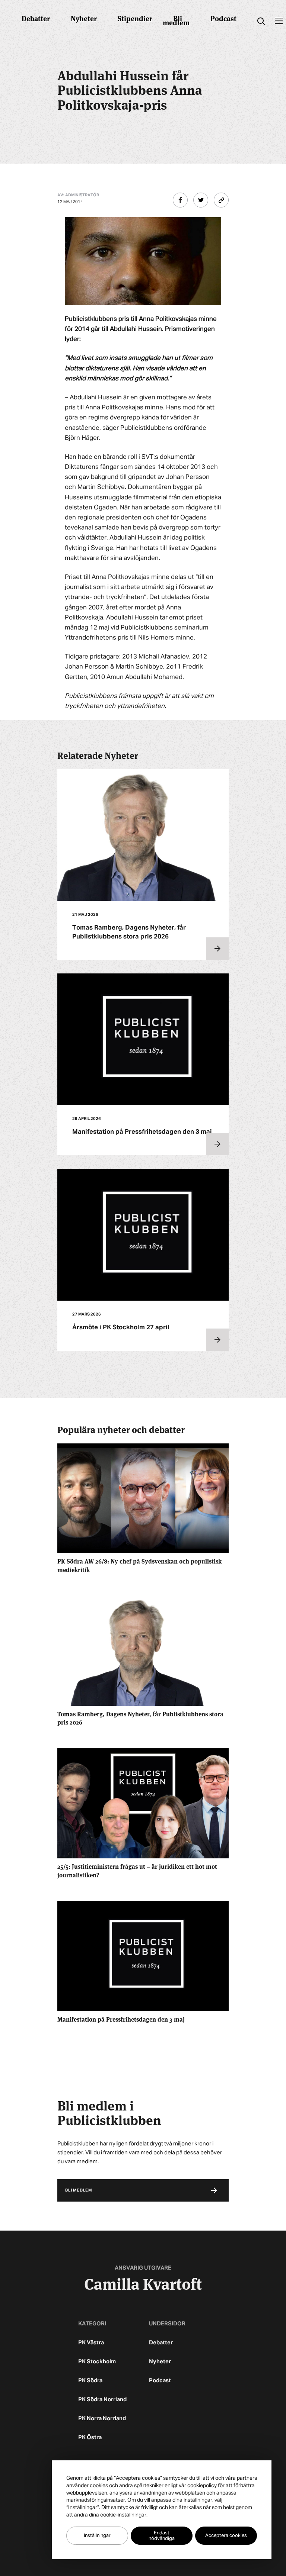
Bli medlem (176, 20)
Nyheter (84, 18)
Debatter (36, 18)
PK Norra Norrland (102, 2419)
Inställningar (97, 2536)
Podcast (223, 18)
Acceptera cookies (226, 2536)
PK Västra (91, 2343)
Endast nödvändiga (162, 2536)
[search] (261, 21)
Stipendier (135, 18)
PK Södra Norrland (102, 2400)
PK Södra (90, 2381)
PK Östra (90, 2437)
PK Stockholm (97, 2362)
